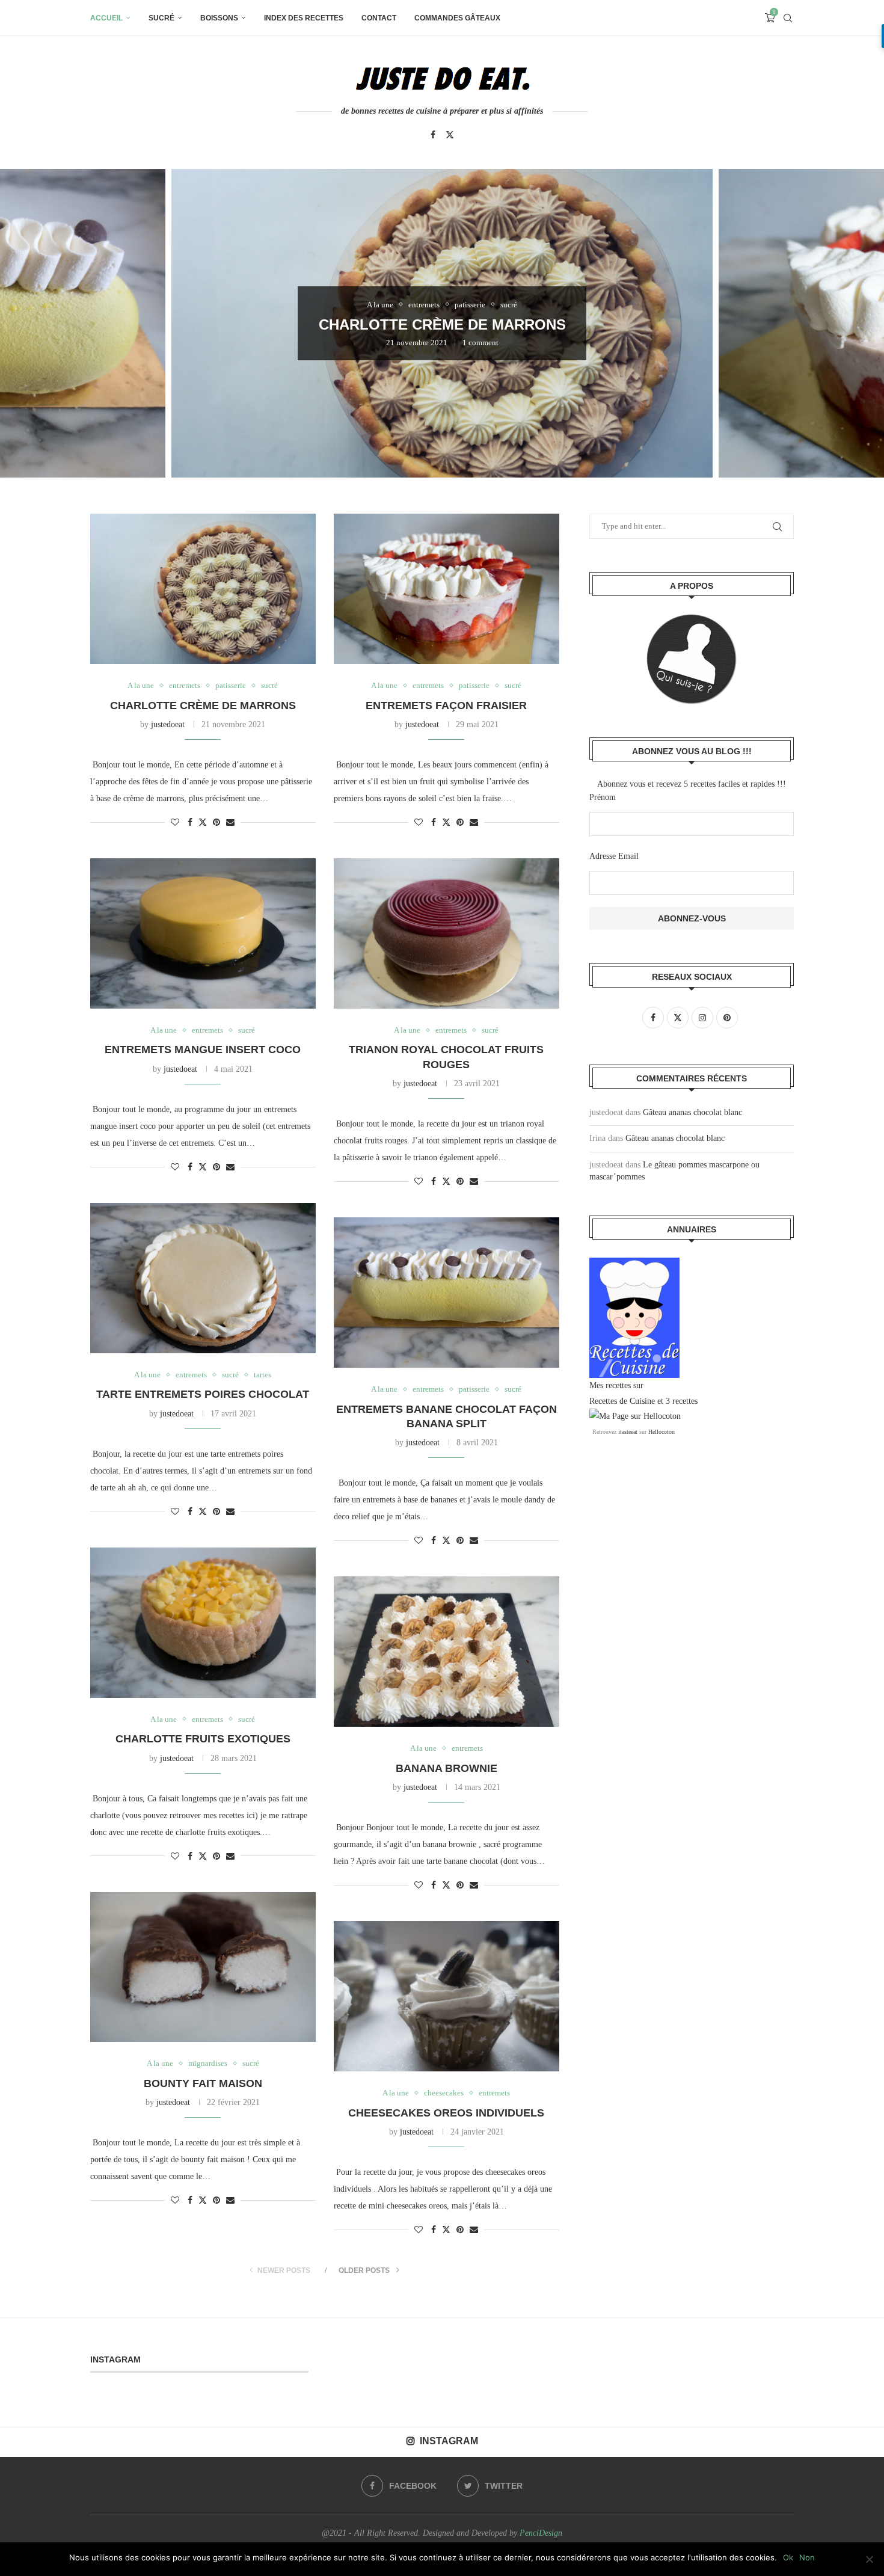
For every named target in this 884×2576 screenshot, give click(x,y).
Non (807, 2557)
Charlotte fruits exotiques (203, 1739)
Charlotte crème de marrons (442, 324)
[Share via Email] (230, 823)
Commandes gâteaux (457, 18)
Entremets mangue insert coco (203, 1050)
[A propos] (692, 659)
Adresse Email (614, 856)
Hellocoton (661, 1432)
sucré (161, 18)
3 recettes (682, 1401)
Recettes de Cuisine (622, 1401)
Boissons (219, 18)
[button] (22, 323)
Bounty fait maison (203, 2083)
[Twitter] (450, 135)
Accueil (106, 18)
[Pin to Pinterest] (216, 823)
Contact (379, 18)
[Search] (788, 18)
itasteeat (628, 1432)
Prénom (603, 797)
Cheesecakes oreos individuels (446, 2113)
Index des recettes (304, 18)
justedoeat (168, 724)
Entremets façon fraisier (446, 705)
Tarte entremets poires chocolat (203, 1394)
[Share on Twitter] (203, 822)
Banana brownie (447, 1768)
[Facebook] (433, 135)
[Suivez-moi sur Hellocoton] (635, 1416)
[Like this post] (175, 823)
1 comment (480, 343)
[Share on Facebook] (190, 823)
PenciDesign (541, 2533)
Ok (788, 2557)
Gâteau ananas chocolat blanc (692, 1112)
